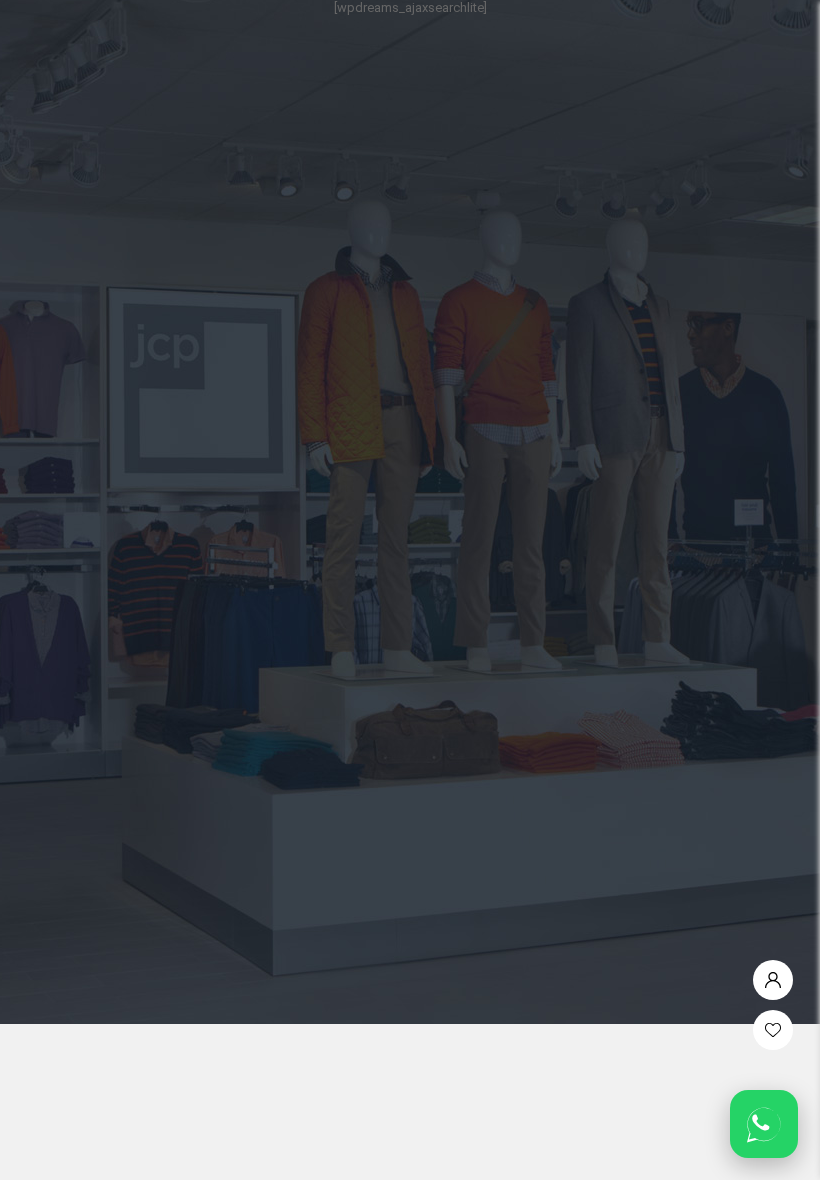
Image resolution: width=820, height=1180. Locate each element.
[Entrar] (773, 975)
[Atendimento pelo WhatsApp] (764, 1124)
